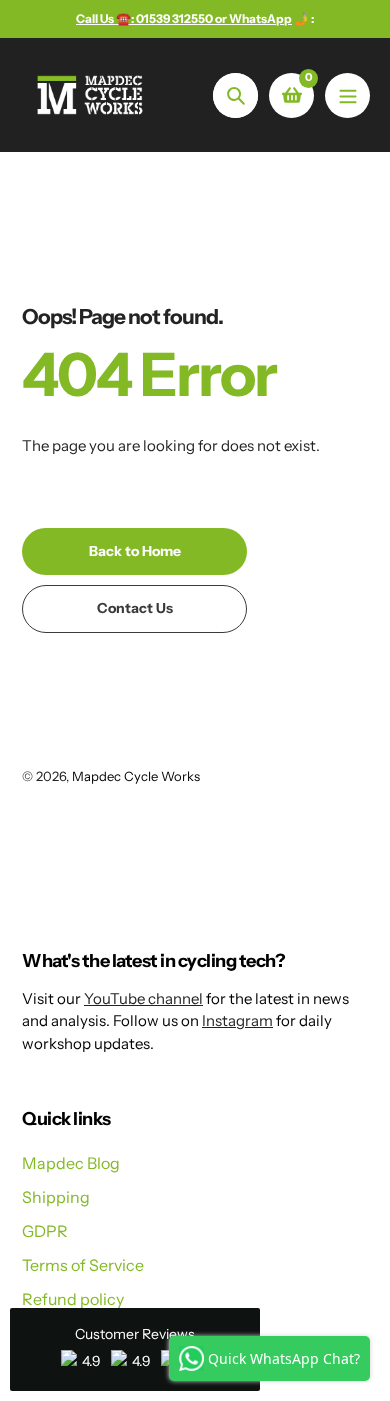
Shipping (56, 1197)
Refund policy (73, 1299)
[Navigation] (347, 95)
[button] (135, 1349)
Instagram (237, 1020)
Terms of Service (83, 1265)
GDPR (45, 1231)
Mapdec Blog (71, 1163)
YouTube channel (143, 998)
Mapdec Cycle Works (136, 776)
